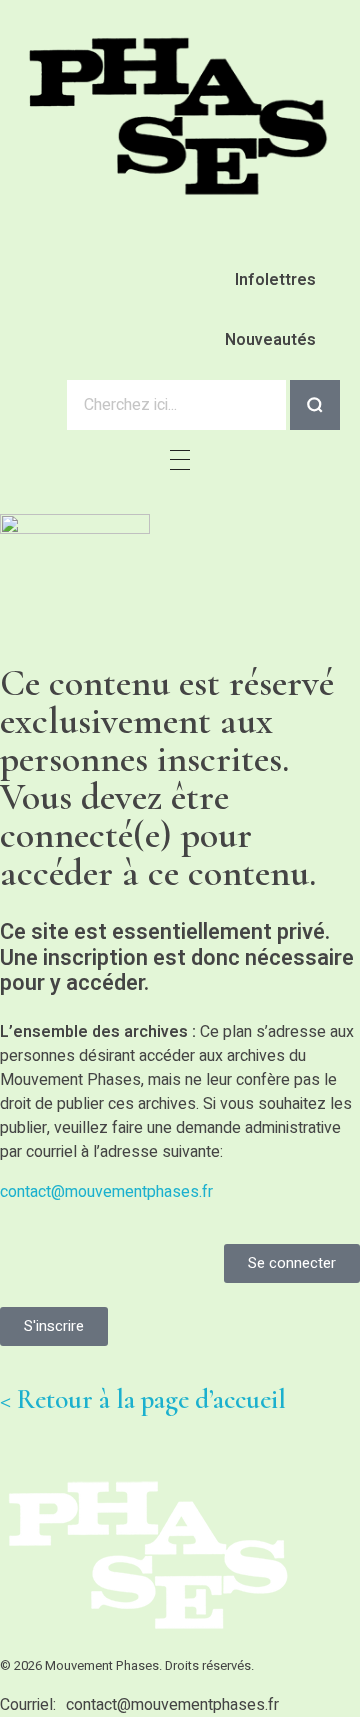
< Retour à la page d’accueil (143, 1399)
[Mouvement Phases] (180, 116)
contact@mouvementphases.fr (106, 1192)
